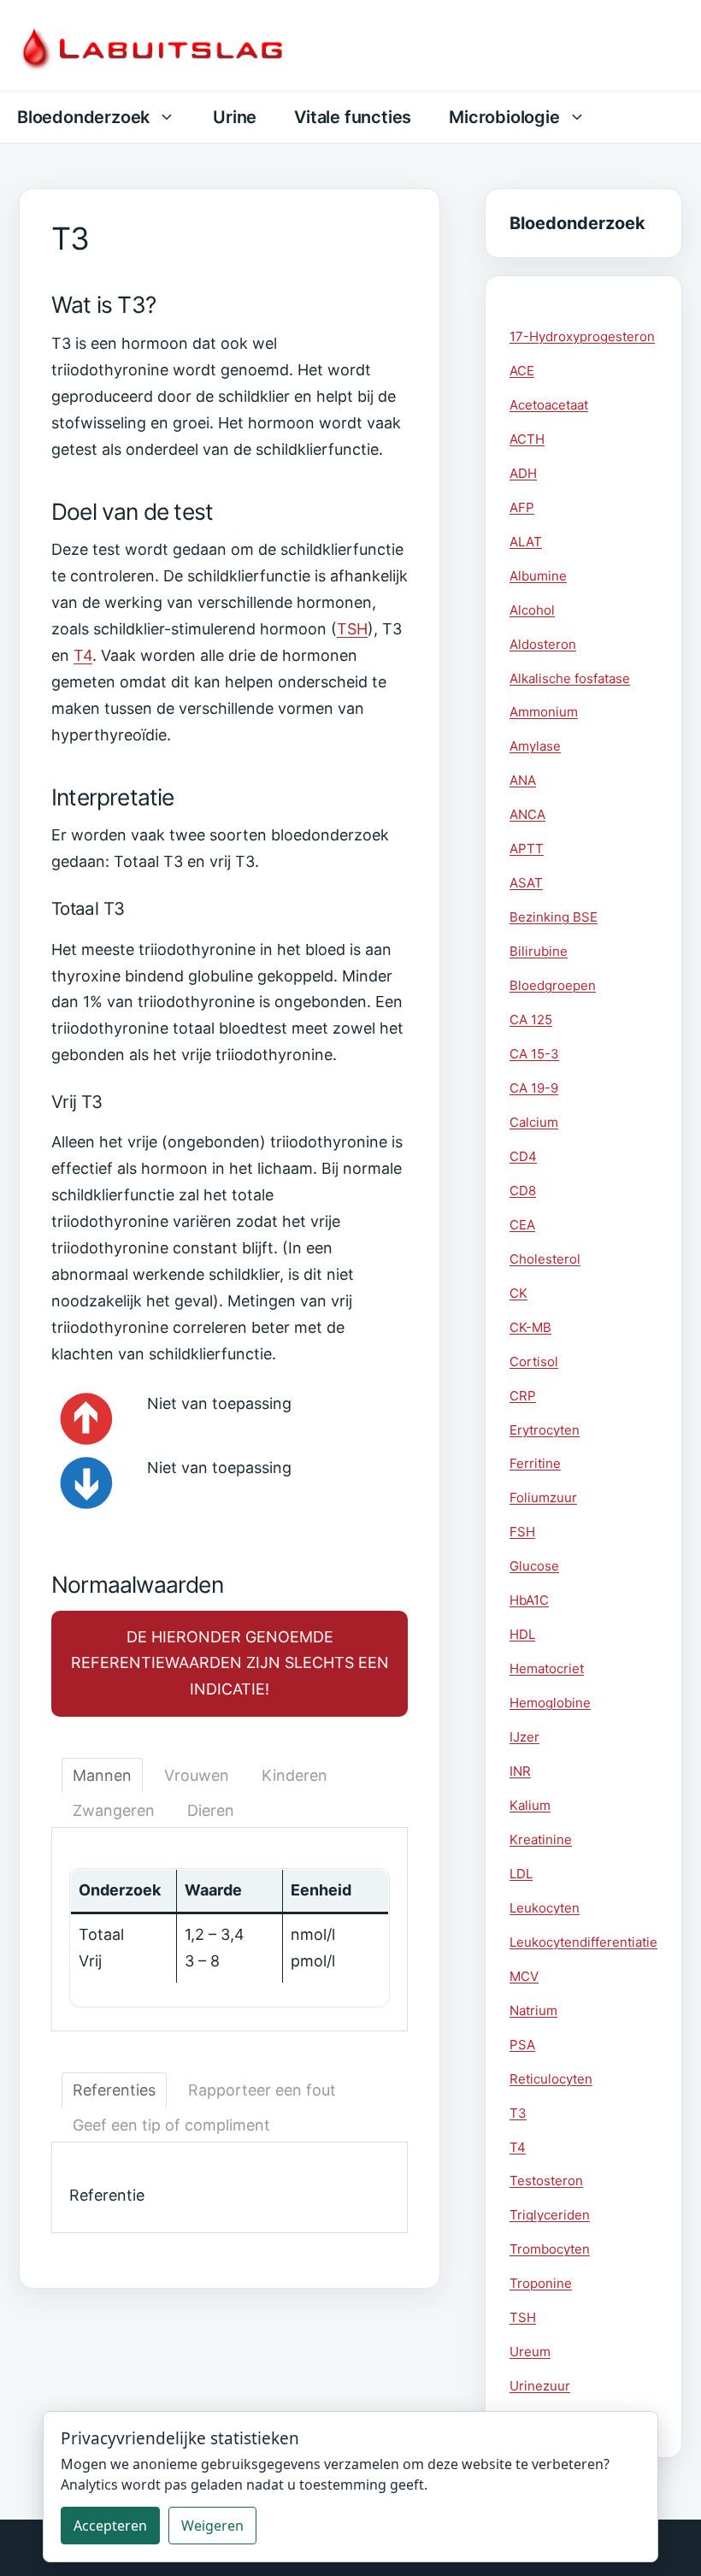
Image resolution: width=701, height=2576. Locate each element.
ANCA (527, 814)
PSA (522, 2045)
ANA (523, 780)
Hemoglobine (550, 1703)
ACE (522, 371)
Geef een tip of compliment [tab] (171, 2125)
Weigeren (212, 2526)
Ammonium (544, 712)
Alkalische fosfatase (570, 678)
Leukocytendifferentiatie (583, 1942)
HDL (522, 1634)
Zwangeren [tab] (114, 1810)
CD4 (523, 1156)
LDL (521, 1874)
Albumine (538, 576)
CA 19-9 (534, 1088)
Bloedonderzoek (83, 117)
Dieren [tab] (211, 1810)
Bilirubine (539, 951)
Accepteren (110, 2526)
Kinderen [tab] (295, 1775)
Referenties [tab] (114, 2090)
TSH (352, 629)
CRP (523, 1396)
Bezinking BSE (554, 917)
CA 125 (531, 1020)
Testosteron (546, 2181)
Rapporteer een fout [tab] (262, 2090)
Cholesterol (545, 1259)
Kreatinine (541, 1839)
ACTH (527, 439)
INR (520, 1771)
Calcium (534, 1122)
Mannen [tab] (102, 1775)
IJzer (524, 1737)
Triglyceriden (550, 2215)
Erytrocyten (545, 1430)
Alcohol (532, 610)
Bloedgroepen (553, 985)
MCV (524, 1976)
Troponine (541, 2283)
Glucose (534, 1566)
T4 (83, 655)
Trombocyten (550, 2249)
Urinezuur (540, 2386)
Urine (235, 117)
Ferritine (535, 1463)
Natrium (533, 2010)
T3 (518, 2113)
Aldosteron (543, 644)
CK (518, 1293)
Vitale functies (353, 117)
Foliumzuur (543, 1497)
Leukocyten (545, 1908)
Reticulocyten (551, 2079)
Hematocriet (547, 1668)
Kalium (530, 1805)
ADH (523, 473)
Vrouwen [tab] (197, 1775)
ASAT (526, 883)
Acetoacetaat (549, 405)
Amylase (535, 746)
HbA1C (529, 1600)
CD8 (523, 1191)
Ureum (530, 2352)
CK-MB (530, 1327)
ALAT (526, 542)
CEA (522, 1225)
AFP (522, 507)
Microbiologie (504, 117)
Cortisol (534, 1362)
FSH (522, 1532)
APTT (527, 849)
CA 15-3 (534, 1054)
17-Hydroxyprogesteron (582, 336)
